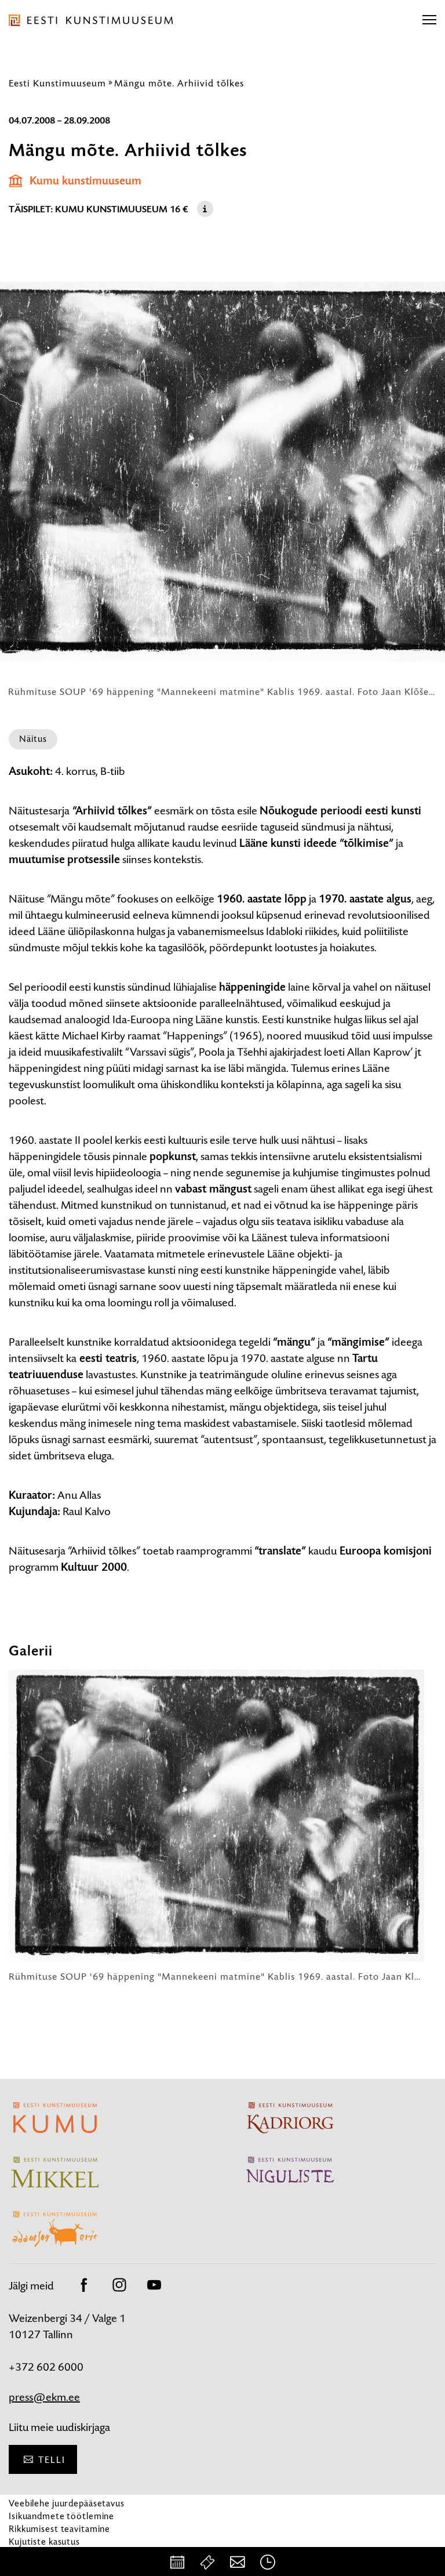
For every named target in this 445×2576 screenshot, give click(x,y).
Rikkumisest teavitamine (59, 2529)
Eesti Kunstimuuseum (57, 83)
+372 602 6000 (46, 2367)
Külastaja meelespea (51, 2554)
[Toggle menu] (429, 20)
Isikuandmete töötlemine (61, 2516)
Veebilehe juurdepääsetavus (67, 2503)
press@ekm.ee (44, 2397)
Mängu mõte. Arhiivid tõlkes (179, 83)
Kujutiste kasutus (44, 2541)
